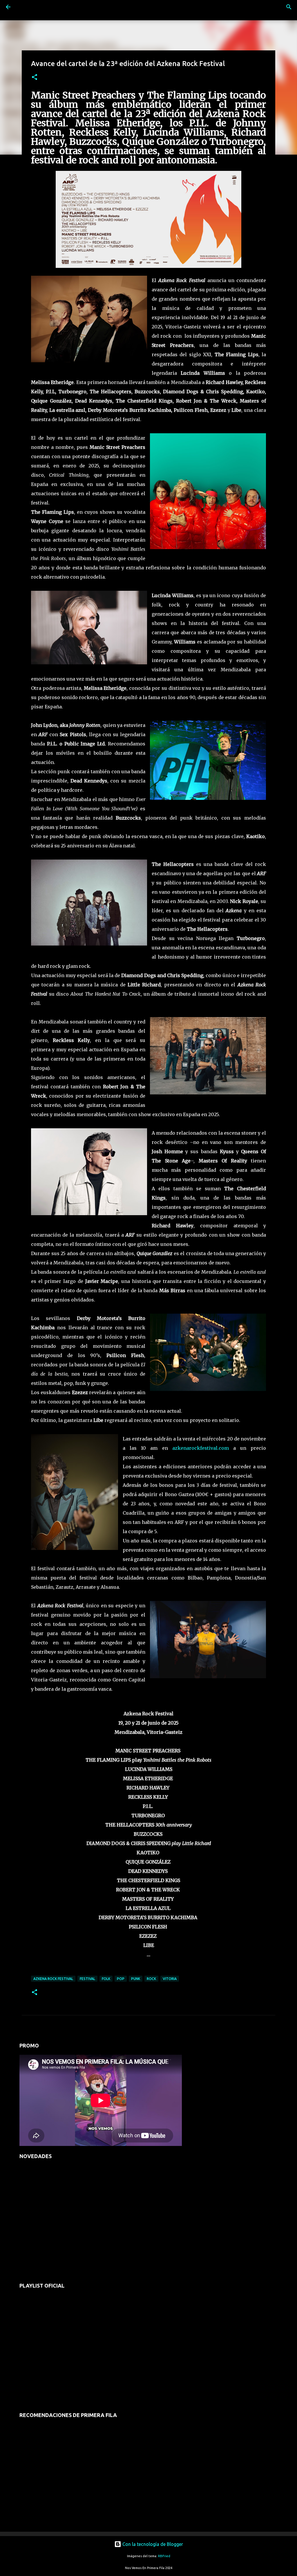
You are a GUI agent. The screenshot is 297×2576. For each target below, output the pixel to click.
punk (136, 1979)
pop (121, 1979)
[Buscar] (24, 7)
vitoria (170, 1979)
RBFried (164, 2556)
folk (106, 1979)
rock (151, 1979)
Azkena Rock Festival (53, 1979)
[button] (35, 77)
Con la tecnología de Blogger (152, 2544)
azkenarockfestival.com (201, 1448)
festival (87, 1979)
